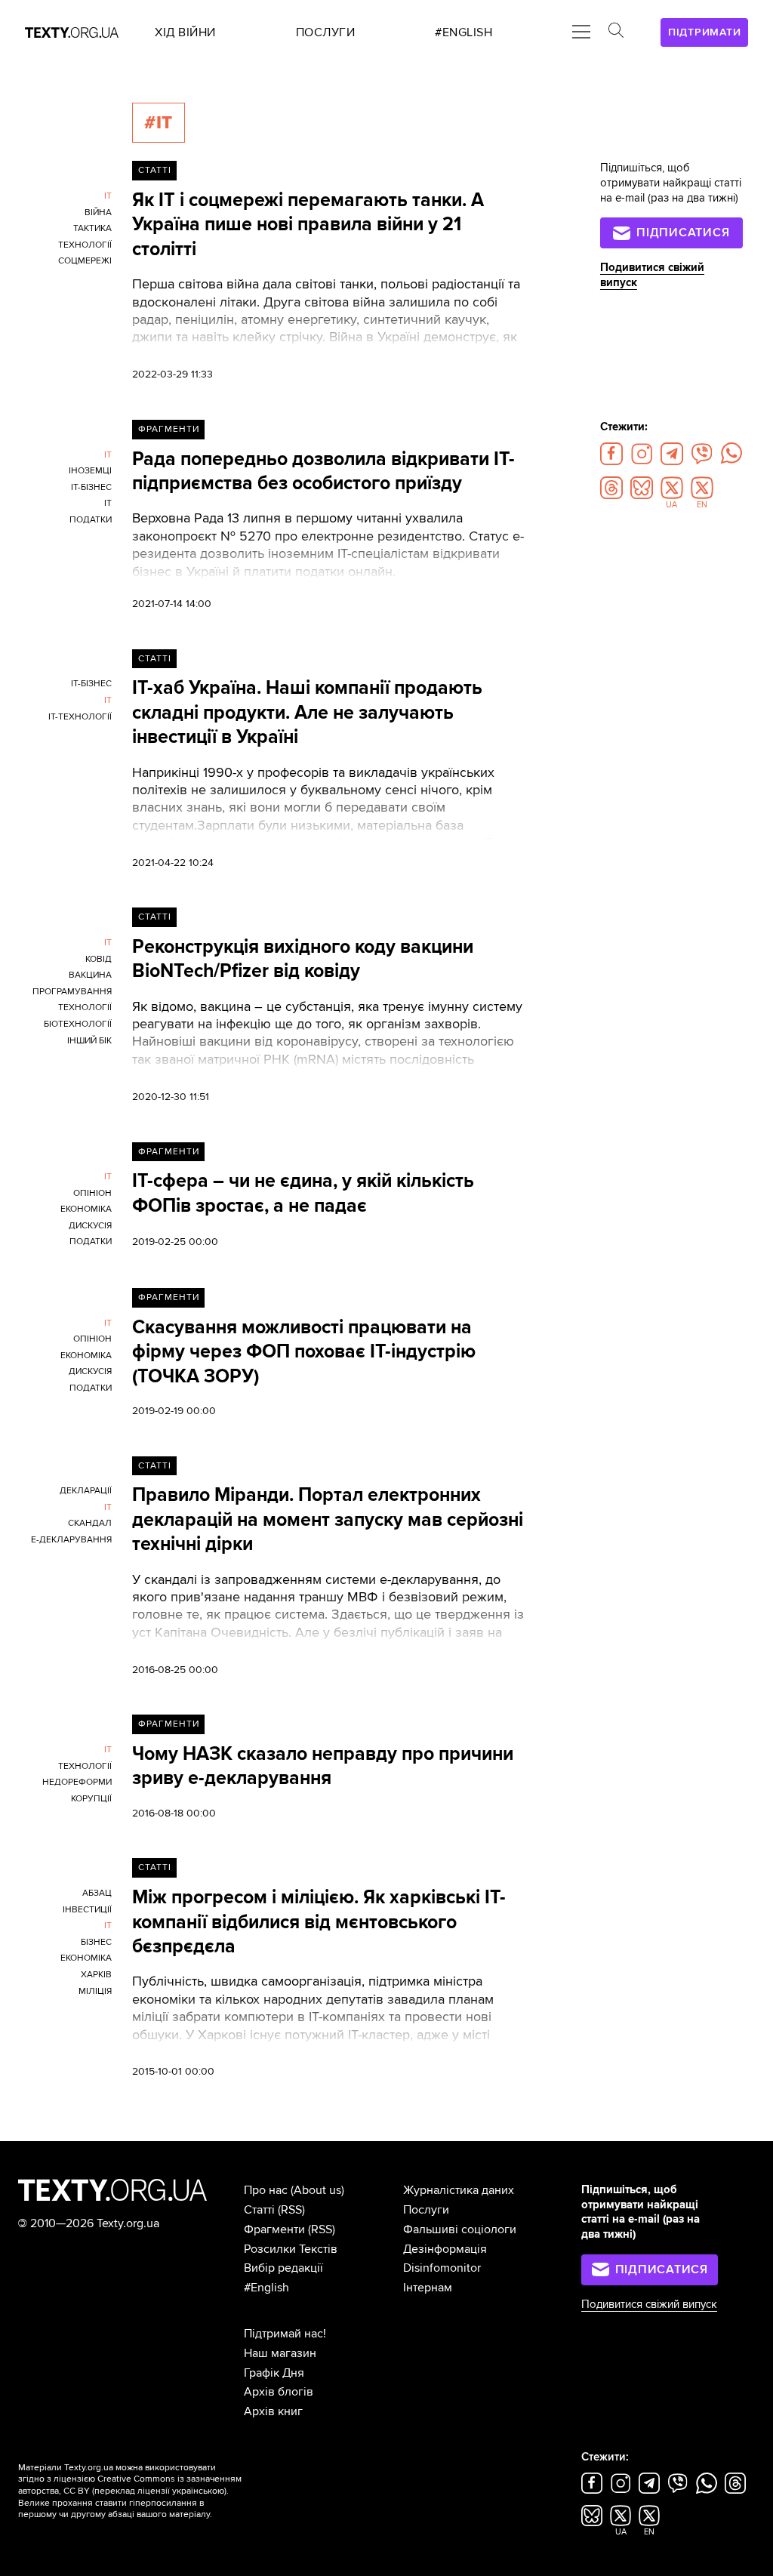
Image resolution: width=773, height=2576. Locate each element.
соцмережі (85, 261)
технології (85, 245)
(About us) (317, 2190)
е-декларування (71, 1540)
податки (91, 520)
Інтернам (428, 2288)
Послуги (426, 2210)
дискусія (90, 1226)
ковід (99, 959)
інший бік (89, 1041)
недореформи (77, 1782)
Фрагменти (169, 429)
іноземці (90, 471)
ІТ (108, 196)
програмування (72, 992)
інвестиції (87, 1910)
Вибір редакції (283, 2268)
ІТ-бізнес (91, 487)
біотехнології (78, 1024)
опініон (92, 1193)
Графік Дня (274, 2373)
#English (266, 2288)
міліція (95, 1991)
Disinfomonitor (442, 2268)
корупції (91, 1799)
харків (96, 1975)
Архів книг (273, 2411)
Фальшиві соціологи (460, 2229)
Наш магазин (280, 2353)
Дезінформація (445, 2249)
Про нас (266, 2190)
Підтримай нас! (285, 2334)
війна (98, 213)
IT (108, 503)
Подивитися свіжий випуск (649, 2305)
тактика (92, 228)
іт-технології (80, 717)
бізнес (96, 1942)
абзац (97, 1893)
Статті (155, 170)
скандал (90, 1523)
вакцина (90, 975)
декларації (86, 1491)
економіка (86, 1209)
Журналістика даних (459, 2190)
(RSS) (291, 2210)
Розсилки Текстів (291, 2249)
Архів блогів (279, 2392)
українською (198, 2491)
